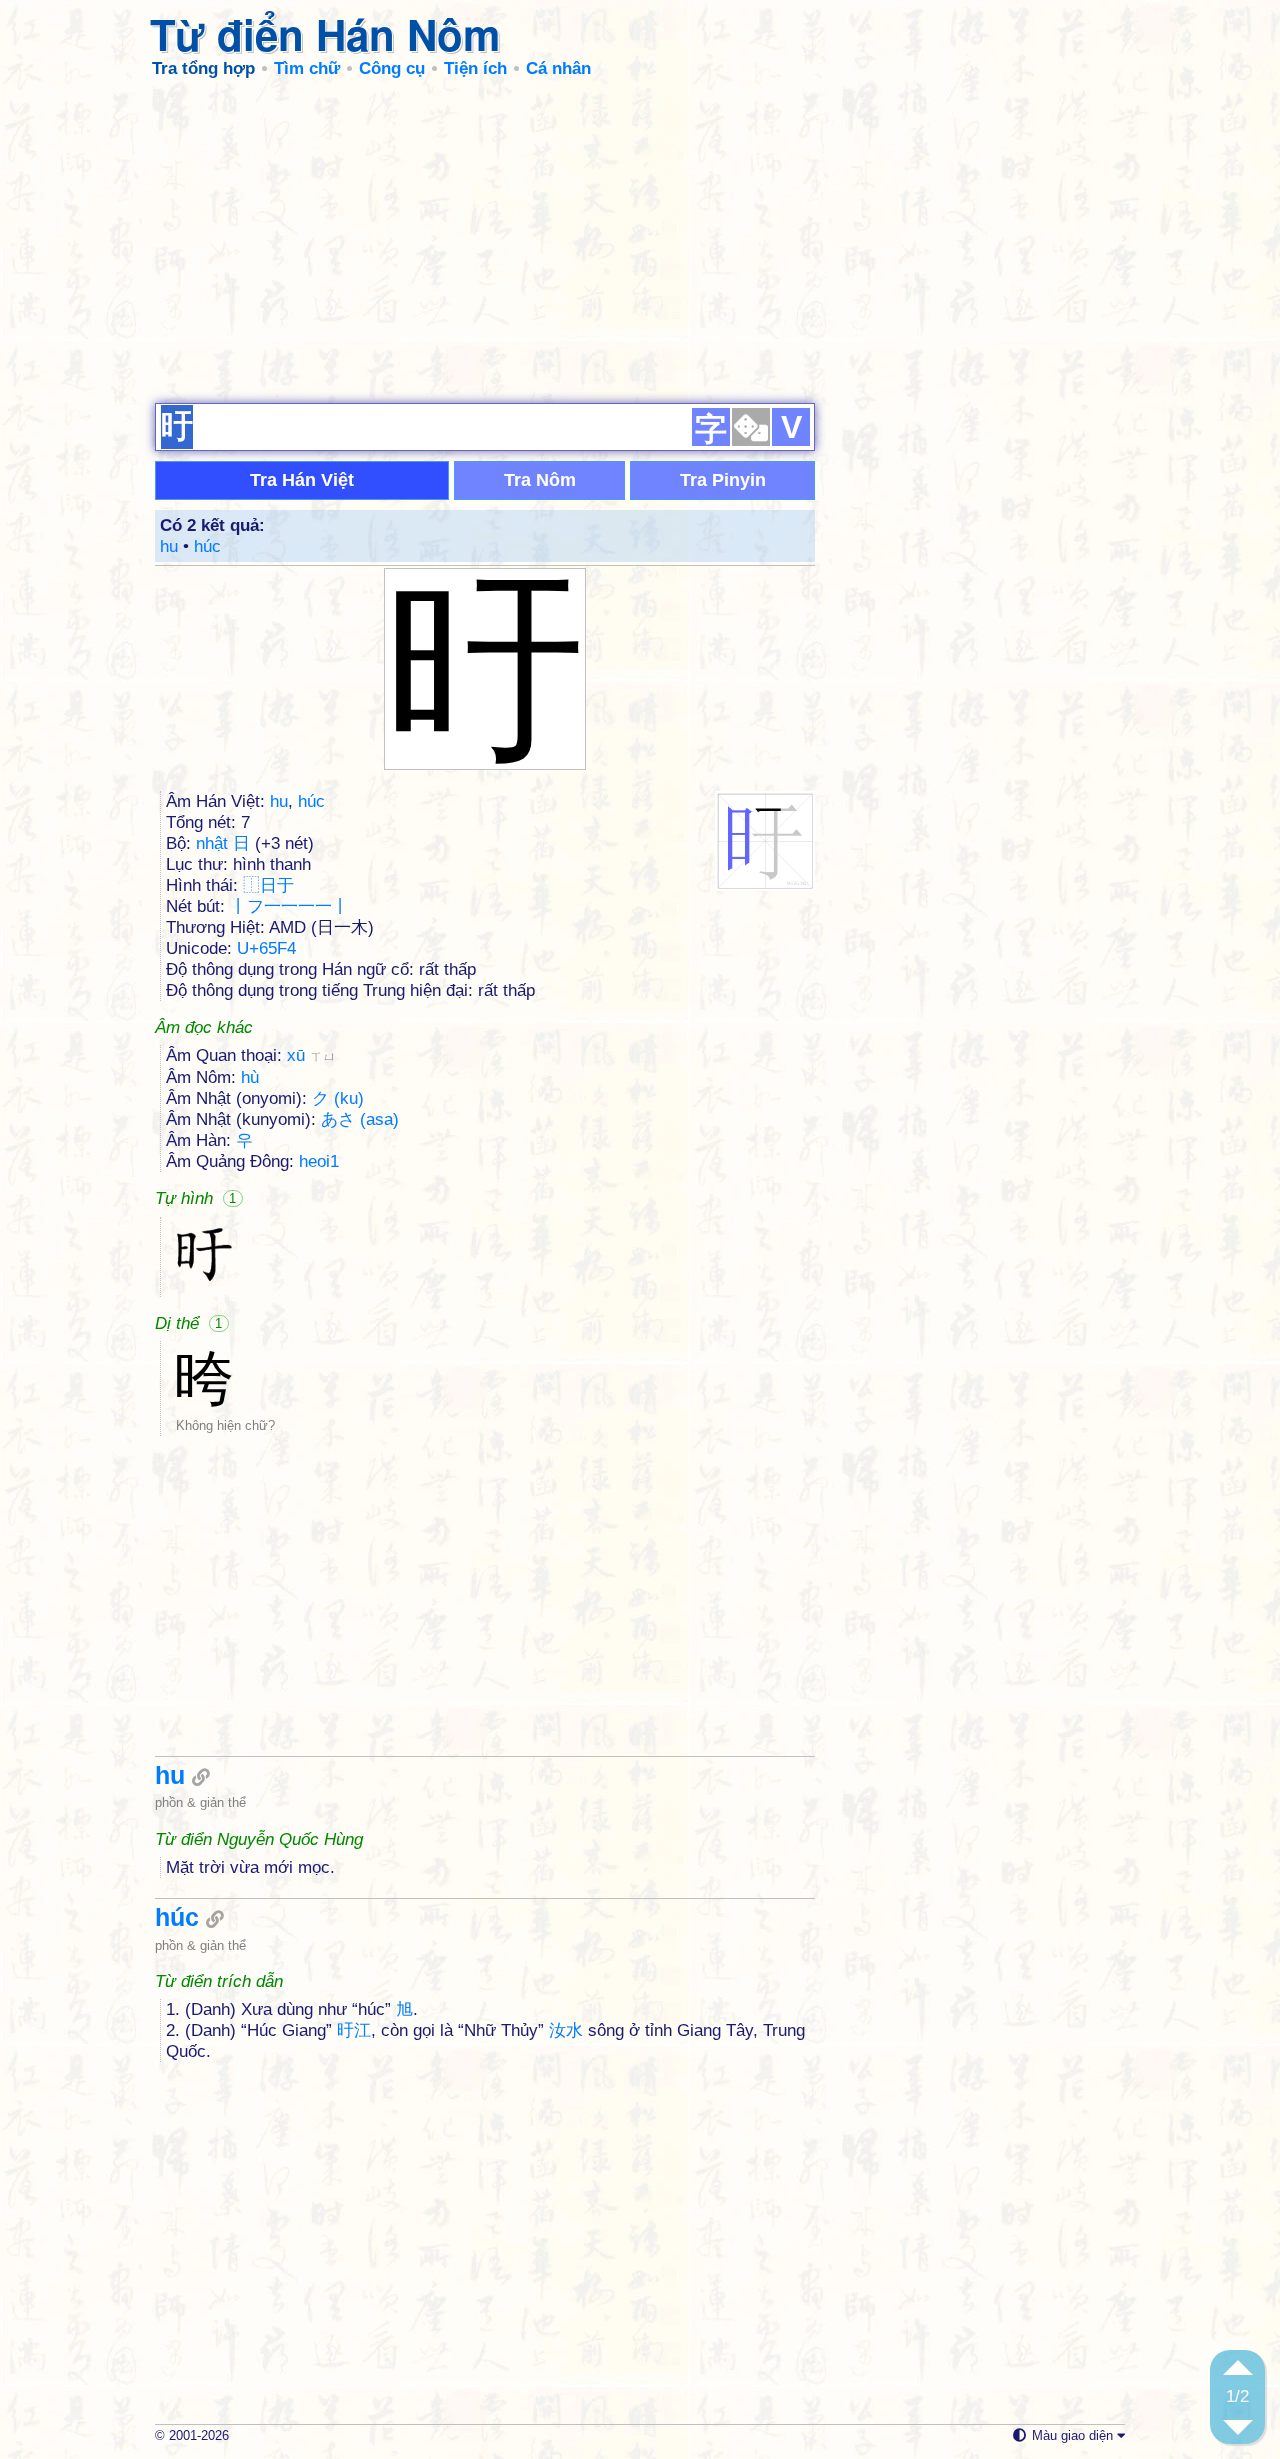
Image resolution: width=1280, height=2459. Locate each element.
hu (169, 546)
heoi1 (319, 1161)
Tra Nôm (540, 480)
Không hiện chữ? (225, 1425)
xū (311, 1055)
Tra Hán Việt (302, 480)
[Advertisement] (640, 240)
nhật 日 (223, 843)
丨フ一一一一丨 (289, 906)
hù (250, 1077)
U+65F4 (266, 948)
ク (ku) (338, 1098)
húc (207, 546)
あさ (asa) (360, 1119)
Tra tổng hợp (203, 68)
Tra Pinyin (723, 480)
